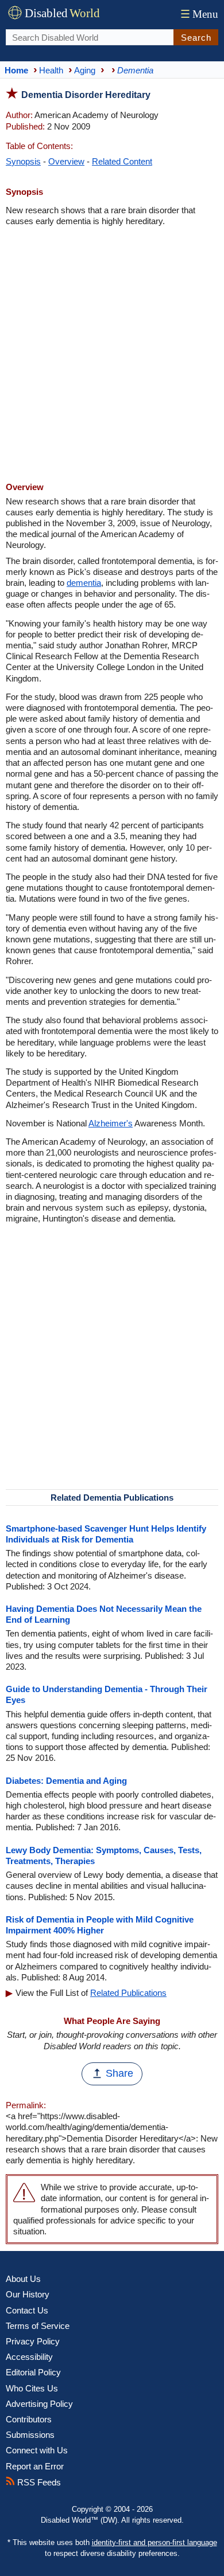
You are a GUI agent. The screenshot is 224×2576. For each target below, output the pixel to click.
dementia (84, 583)
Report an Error (35, 2466)
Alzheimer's (111, 1123)
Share (119, 2073)
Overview (66, 161)
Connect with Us (37, 2450)
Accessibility (29, 2357)
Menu (199, 14)
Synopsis (23, 161)
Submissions (30, 2435)
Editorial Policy (33, 2372)
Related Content (122, 161)
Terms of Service (38, 2326)
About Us (23, 2279)
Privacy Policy (33, 2341)
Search (196, 38)
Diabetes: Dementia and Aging (66, 1781)
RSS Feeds (38, 2482)
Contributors (29, 2419)
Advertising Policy (39, 2404)
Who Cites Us (32, 2388)
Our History (28, 2294)
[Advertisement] (112, 355)
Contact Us (27, 2310)
